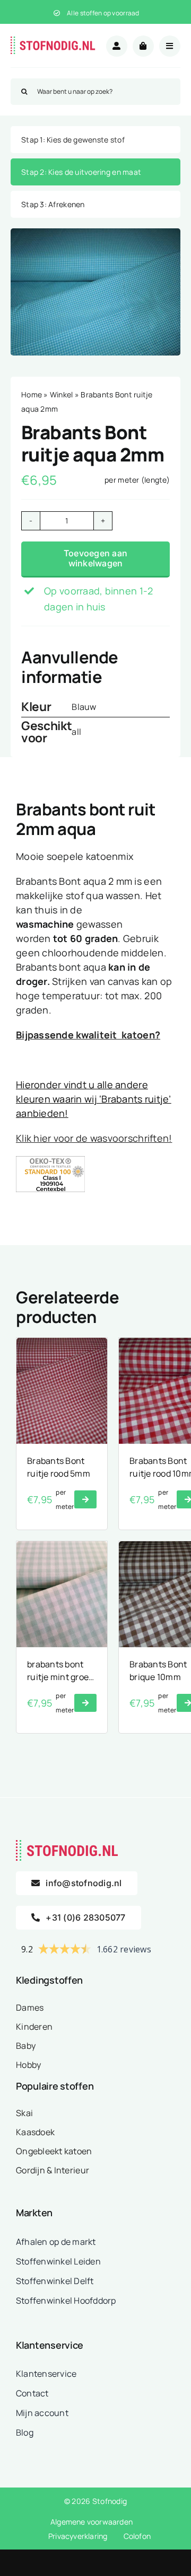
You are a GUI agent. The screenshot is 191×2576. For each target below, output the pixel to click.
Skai (24, 2113)
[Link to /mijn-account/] (117, 46)
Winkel (62, 394)
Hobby (28, 2065)
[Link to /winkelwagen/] (143, 46)
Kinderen (34, 2027)
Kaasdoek (35, 2132)
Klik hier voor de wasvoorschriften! (94, 1138)
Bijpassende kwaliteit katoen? (88, 1035)
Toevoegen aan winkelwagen (95, 558)
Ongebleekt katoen (54, 2151)
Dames (30, 2007)
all (76, 732)
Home (32, 394)
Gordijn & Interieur (53, 2170)
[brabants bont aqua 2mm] (95, 292)
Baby (26, 2046)
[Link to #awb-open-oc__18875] (170, 46)
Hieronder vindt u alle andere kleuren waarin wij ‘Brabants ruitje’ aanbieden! (94, 1099)
